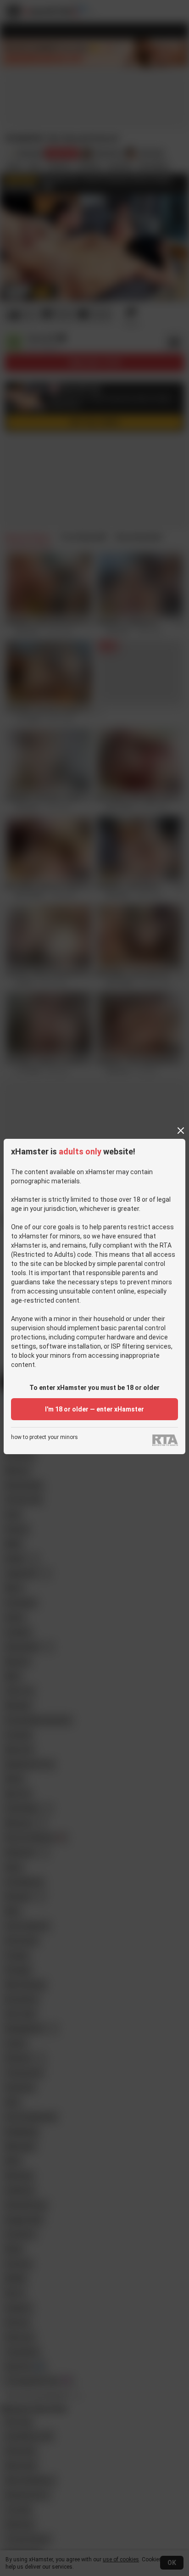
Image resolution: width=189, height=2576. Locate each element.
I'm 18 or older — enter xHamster (94, 1409)
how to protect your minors (44, 1437)
